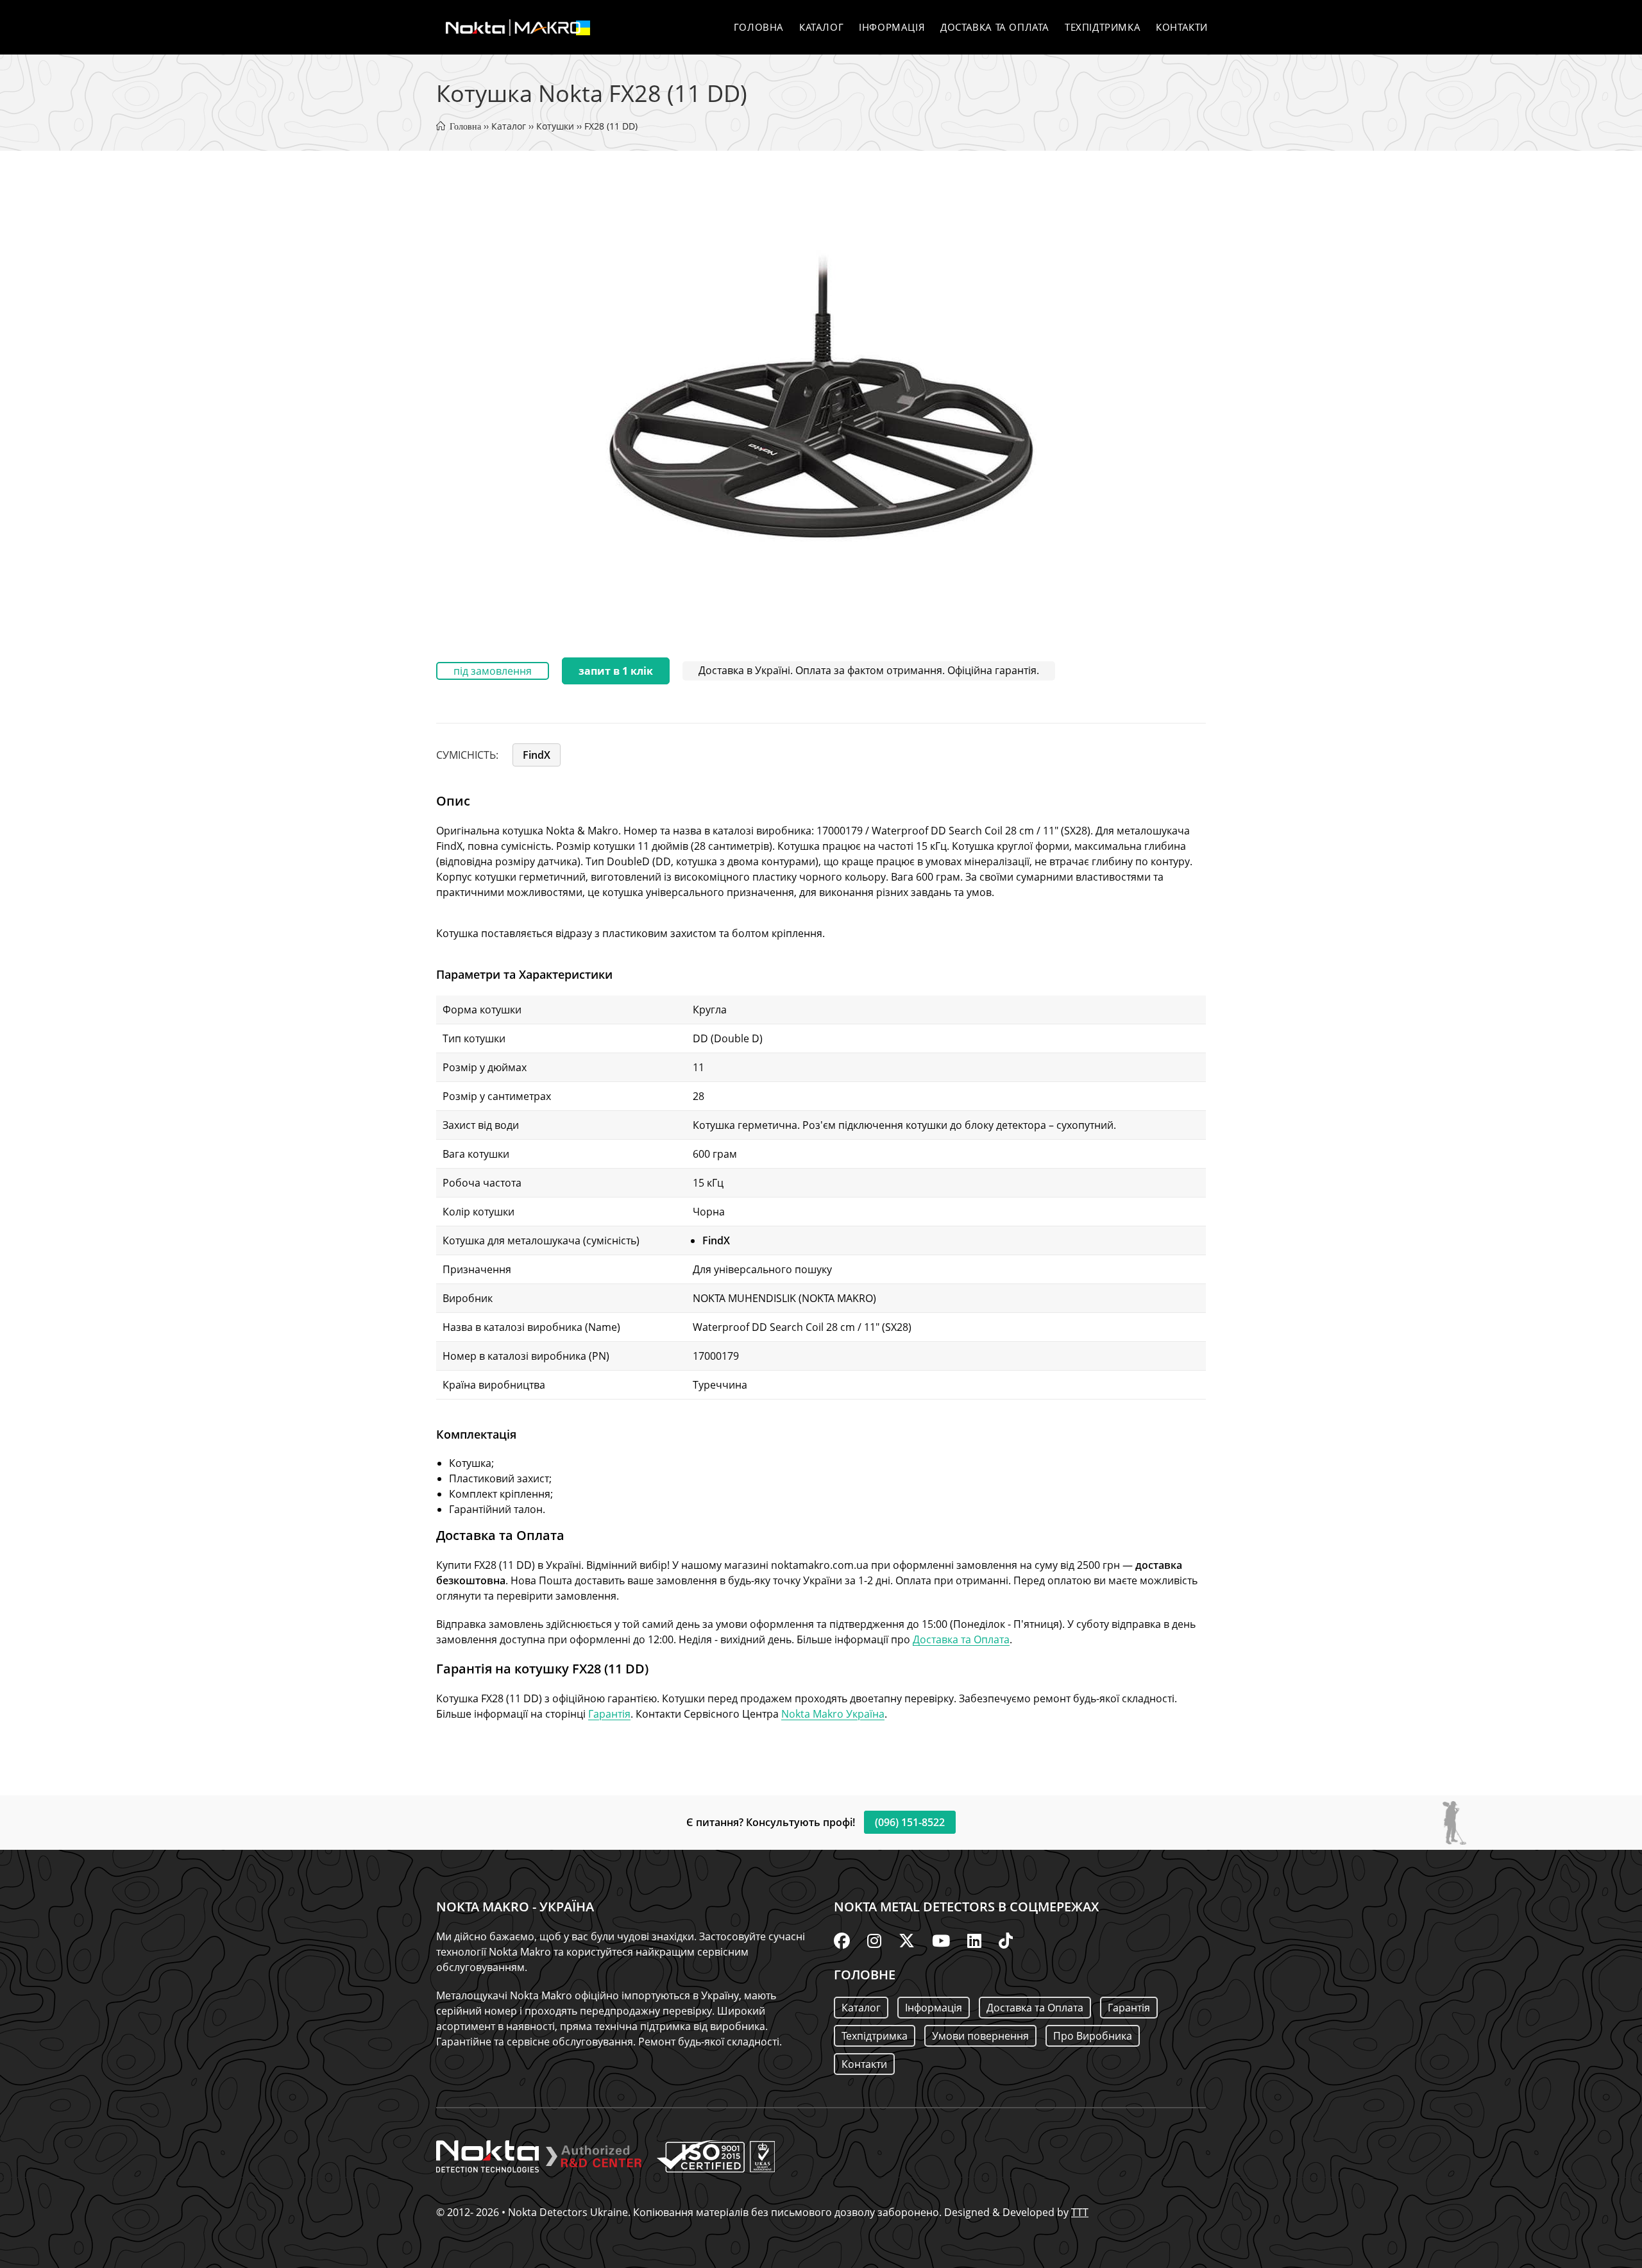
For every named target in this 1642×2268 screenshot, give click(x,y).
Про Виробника (1093, 2036)
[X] (907, 1940)
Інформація (934, 2008)
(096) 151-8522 (910, 1822)
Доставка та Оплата (961, 1639)
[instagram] (874, 1940)
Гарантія (609, 1714)
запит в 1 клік (616, 671)
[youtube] (941, 1940)
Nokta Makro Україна (833, 1714)
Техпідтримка (875, 2036)
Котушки (555, 126)
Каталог (509, 126)
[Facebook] (842, 1940)
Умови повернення (980, 2036)
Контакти (864, 2064)
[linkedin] (974, 1940)
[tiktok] (1006, 1940)
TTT (1080, 2212)
